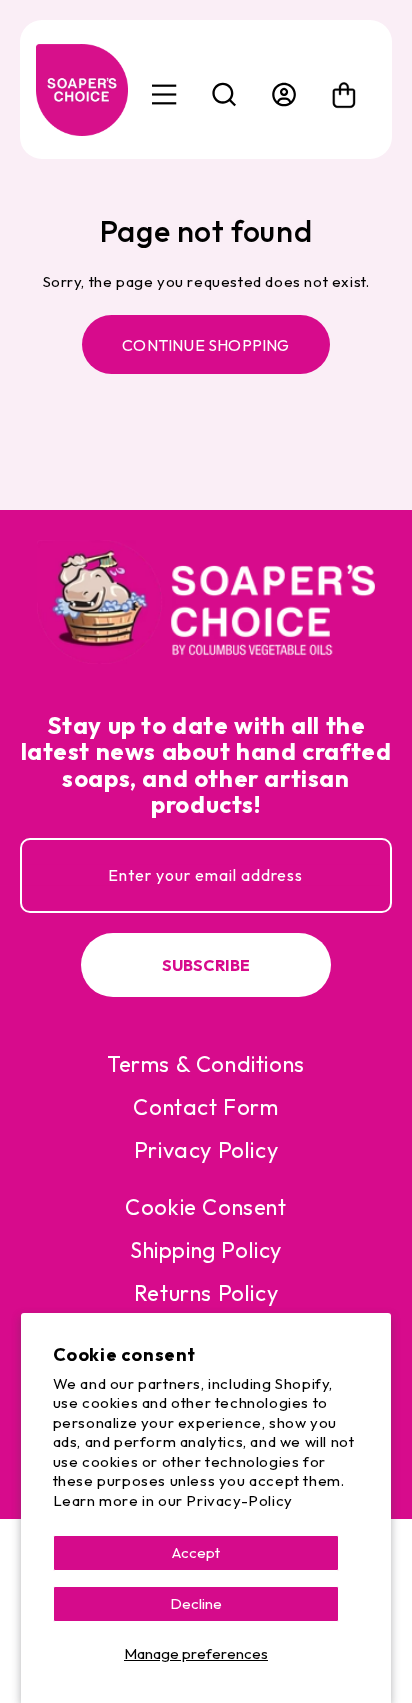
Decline (196, 1603)
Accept (196, 1552)
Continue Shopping (205, 345)
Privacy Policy (206, 1150)
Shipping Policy (206, 1250)
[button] (224, 95)
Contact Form (205, 1107)
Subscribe (206, 965)
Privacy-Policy (239, 1500)
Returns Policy (206, 1293)
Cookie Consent (205, 1207)
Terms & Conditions (206, 1064)
